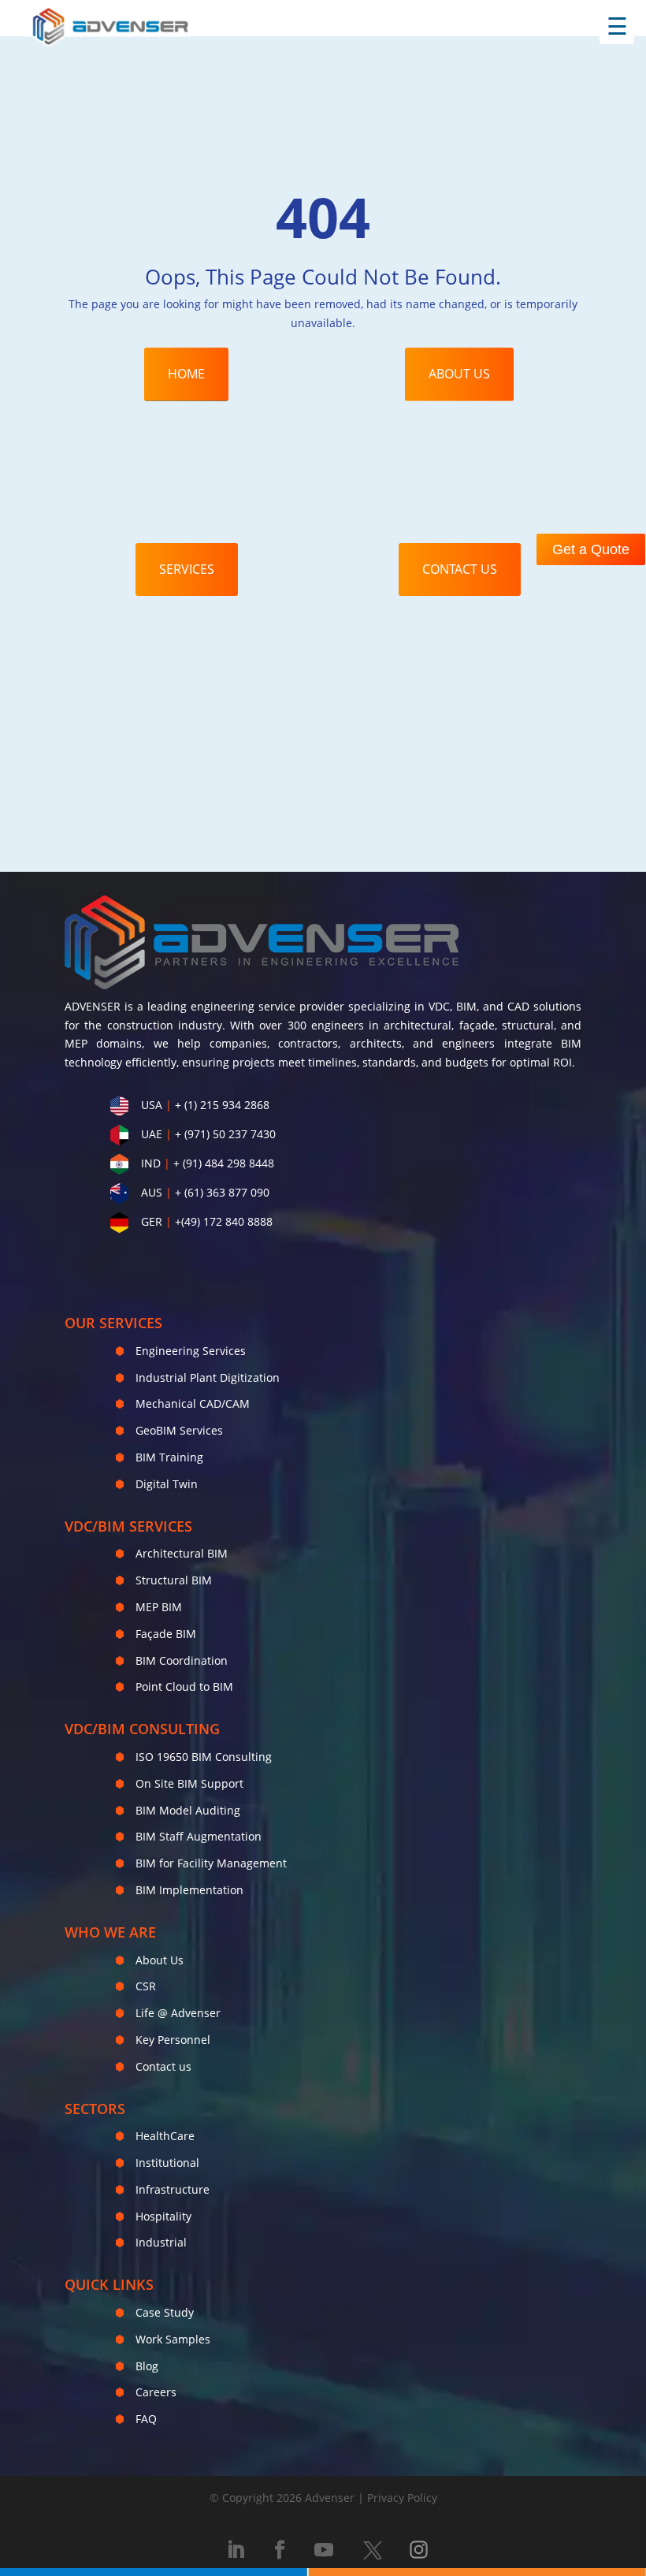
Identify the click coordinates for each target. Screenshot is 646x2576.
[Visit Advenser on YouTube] (324, 2550)
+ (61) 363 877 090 (222, 1192)
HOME (186, 374)
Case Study (165, 2312)
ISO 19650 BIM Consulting (204, 1757)
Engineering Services (191, 1351)
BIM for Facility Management (211, 1863)
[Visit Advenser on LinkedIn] (236, 2550)
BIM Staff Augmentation (199, 1836)
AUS (152, 1192)
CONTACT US (460, 569)
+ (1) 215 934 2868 (222, 1105)
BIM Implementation (189, 1890)
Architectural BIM (182, 1553)
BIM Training (169, 1457)
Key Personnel (173, 2040)
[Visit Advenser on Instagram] (419, 2550)
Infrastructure (173, 2189)
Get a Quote (591, 549)
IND (151, 1163)
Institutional (167, 2163)
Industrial (161, 2242)
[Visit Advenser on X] (372, 2550)
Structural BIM (174, 1580)
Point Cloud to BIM (184, 1686)
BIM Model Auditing (188, 1810)
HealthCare (165, 2136)
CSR (146, 1986)
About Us (160, 1960)
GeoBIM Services (179, 1430)
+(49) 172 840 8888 (224, 1221)
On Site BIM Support (189, 1783)
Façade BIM (166, 1634)
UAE (152, 1134)
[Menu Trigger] (617, 27)
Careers (156, 2392)
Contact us (163, 2066)
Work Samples (173, 2339)
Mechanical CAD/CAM (193, 1403)
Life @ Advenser (178, 2013)
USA (152, 1105)
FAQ (146, 2419)
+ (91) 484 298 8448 (224, 1163)
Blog (147, 2366)
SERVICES (187, 569)
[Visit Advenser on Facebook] (280, 2550)
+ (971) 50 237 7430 (225, 1134)
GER (152, 1221)
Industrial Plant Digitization (208, 1377)
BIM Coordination (182, 1660)
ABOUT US (459, 374)
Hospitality (163, 2216)
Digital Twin (167, 1484)
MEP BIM (159, 1607)
